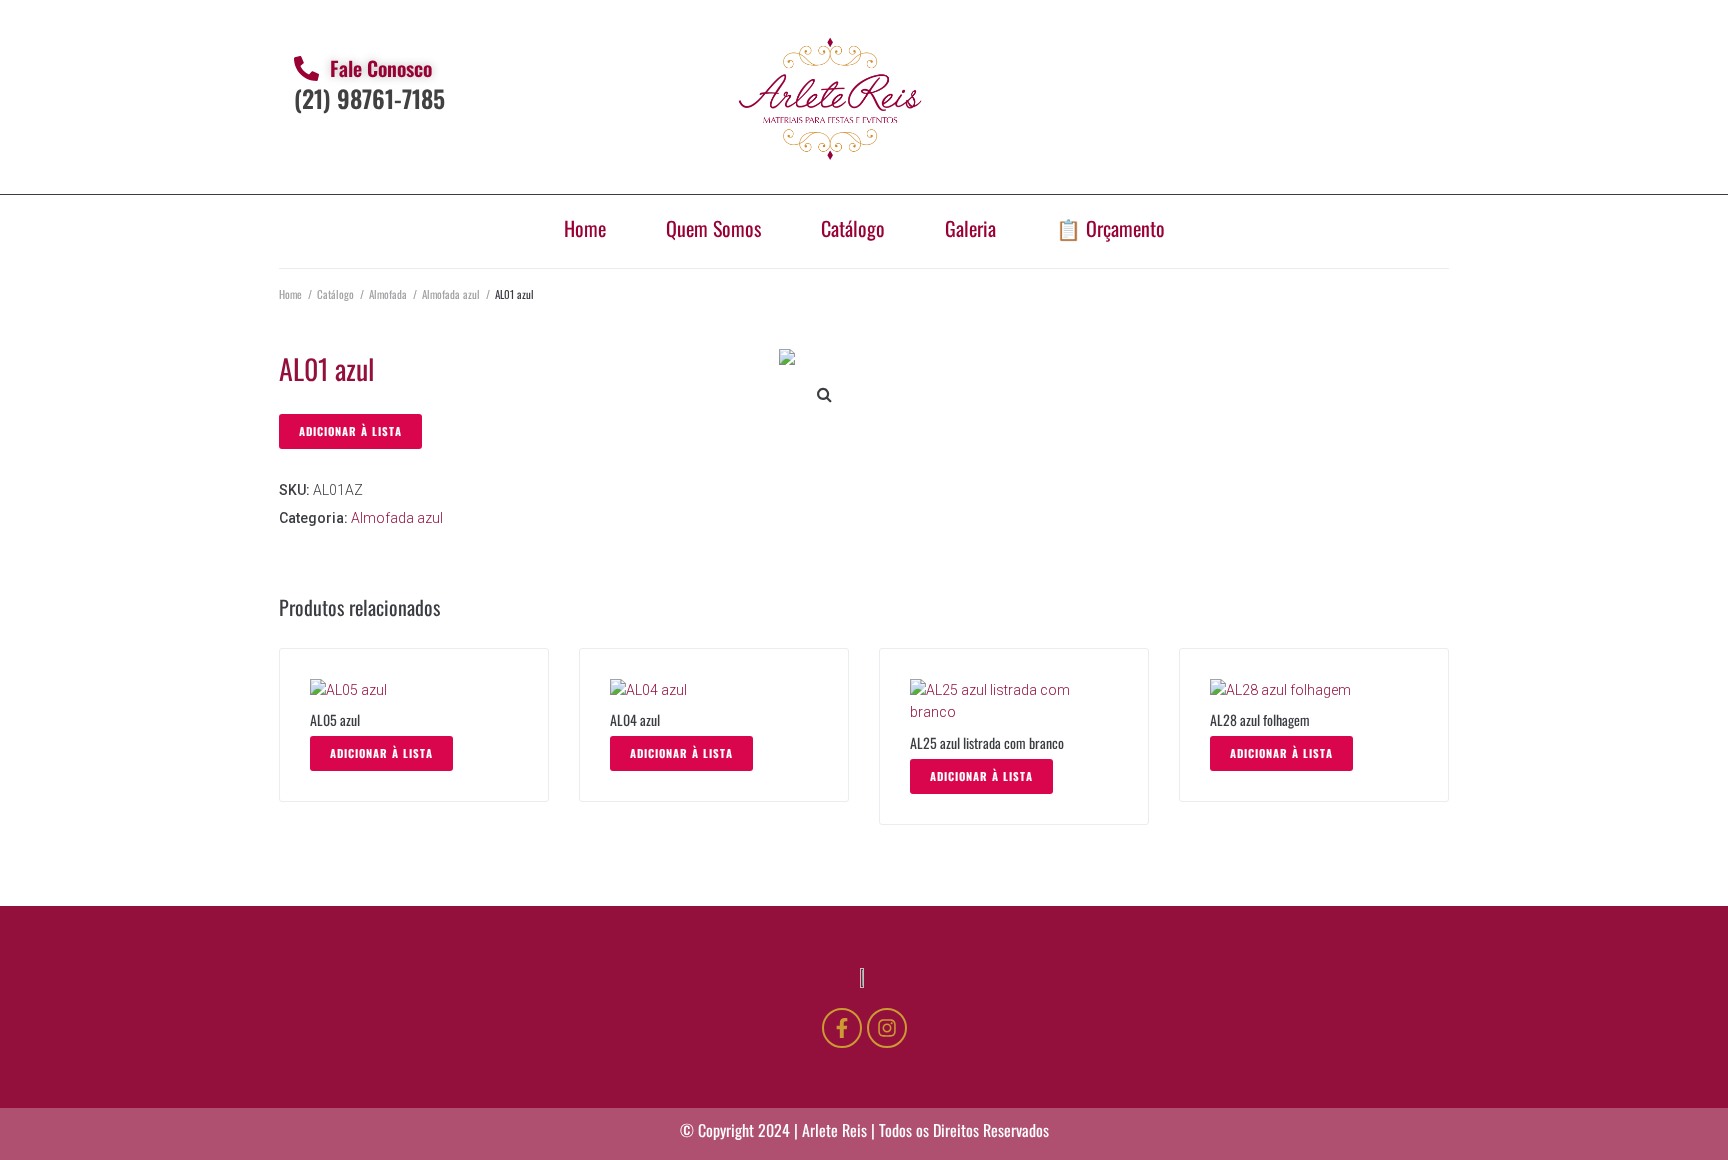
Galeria (970, 228)
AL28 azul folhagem (1260, 719)
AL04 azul (635, 719)
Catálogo (853, 228)
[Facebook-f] (842, 1028)
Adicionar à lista (350, 431)
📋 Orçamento (1110, 228)
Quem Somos (713, 228)
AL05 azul (335, 719)
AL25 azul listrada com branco (987, 742)
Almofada (388, 294)
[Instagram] (887, 1028)
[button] (824, 394)
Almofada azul (451, 294)
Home (585, 228)
